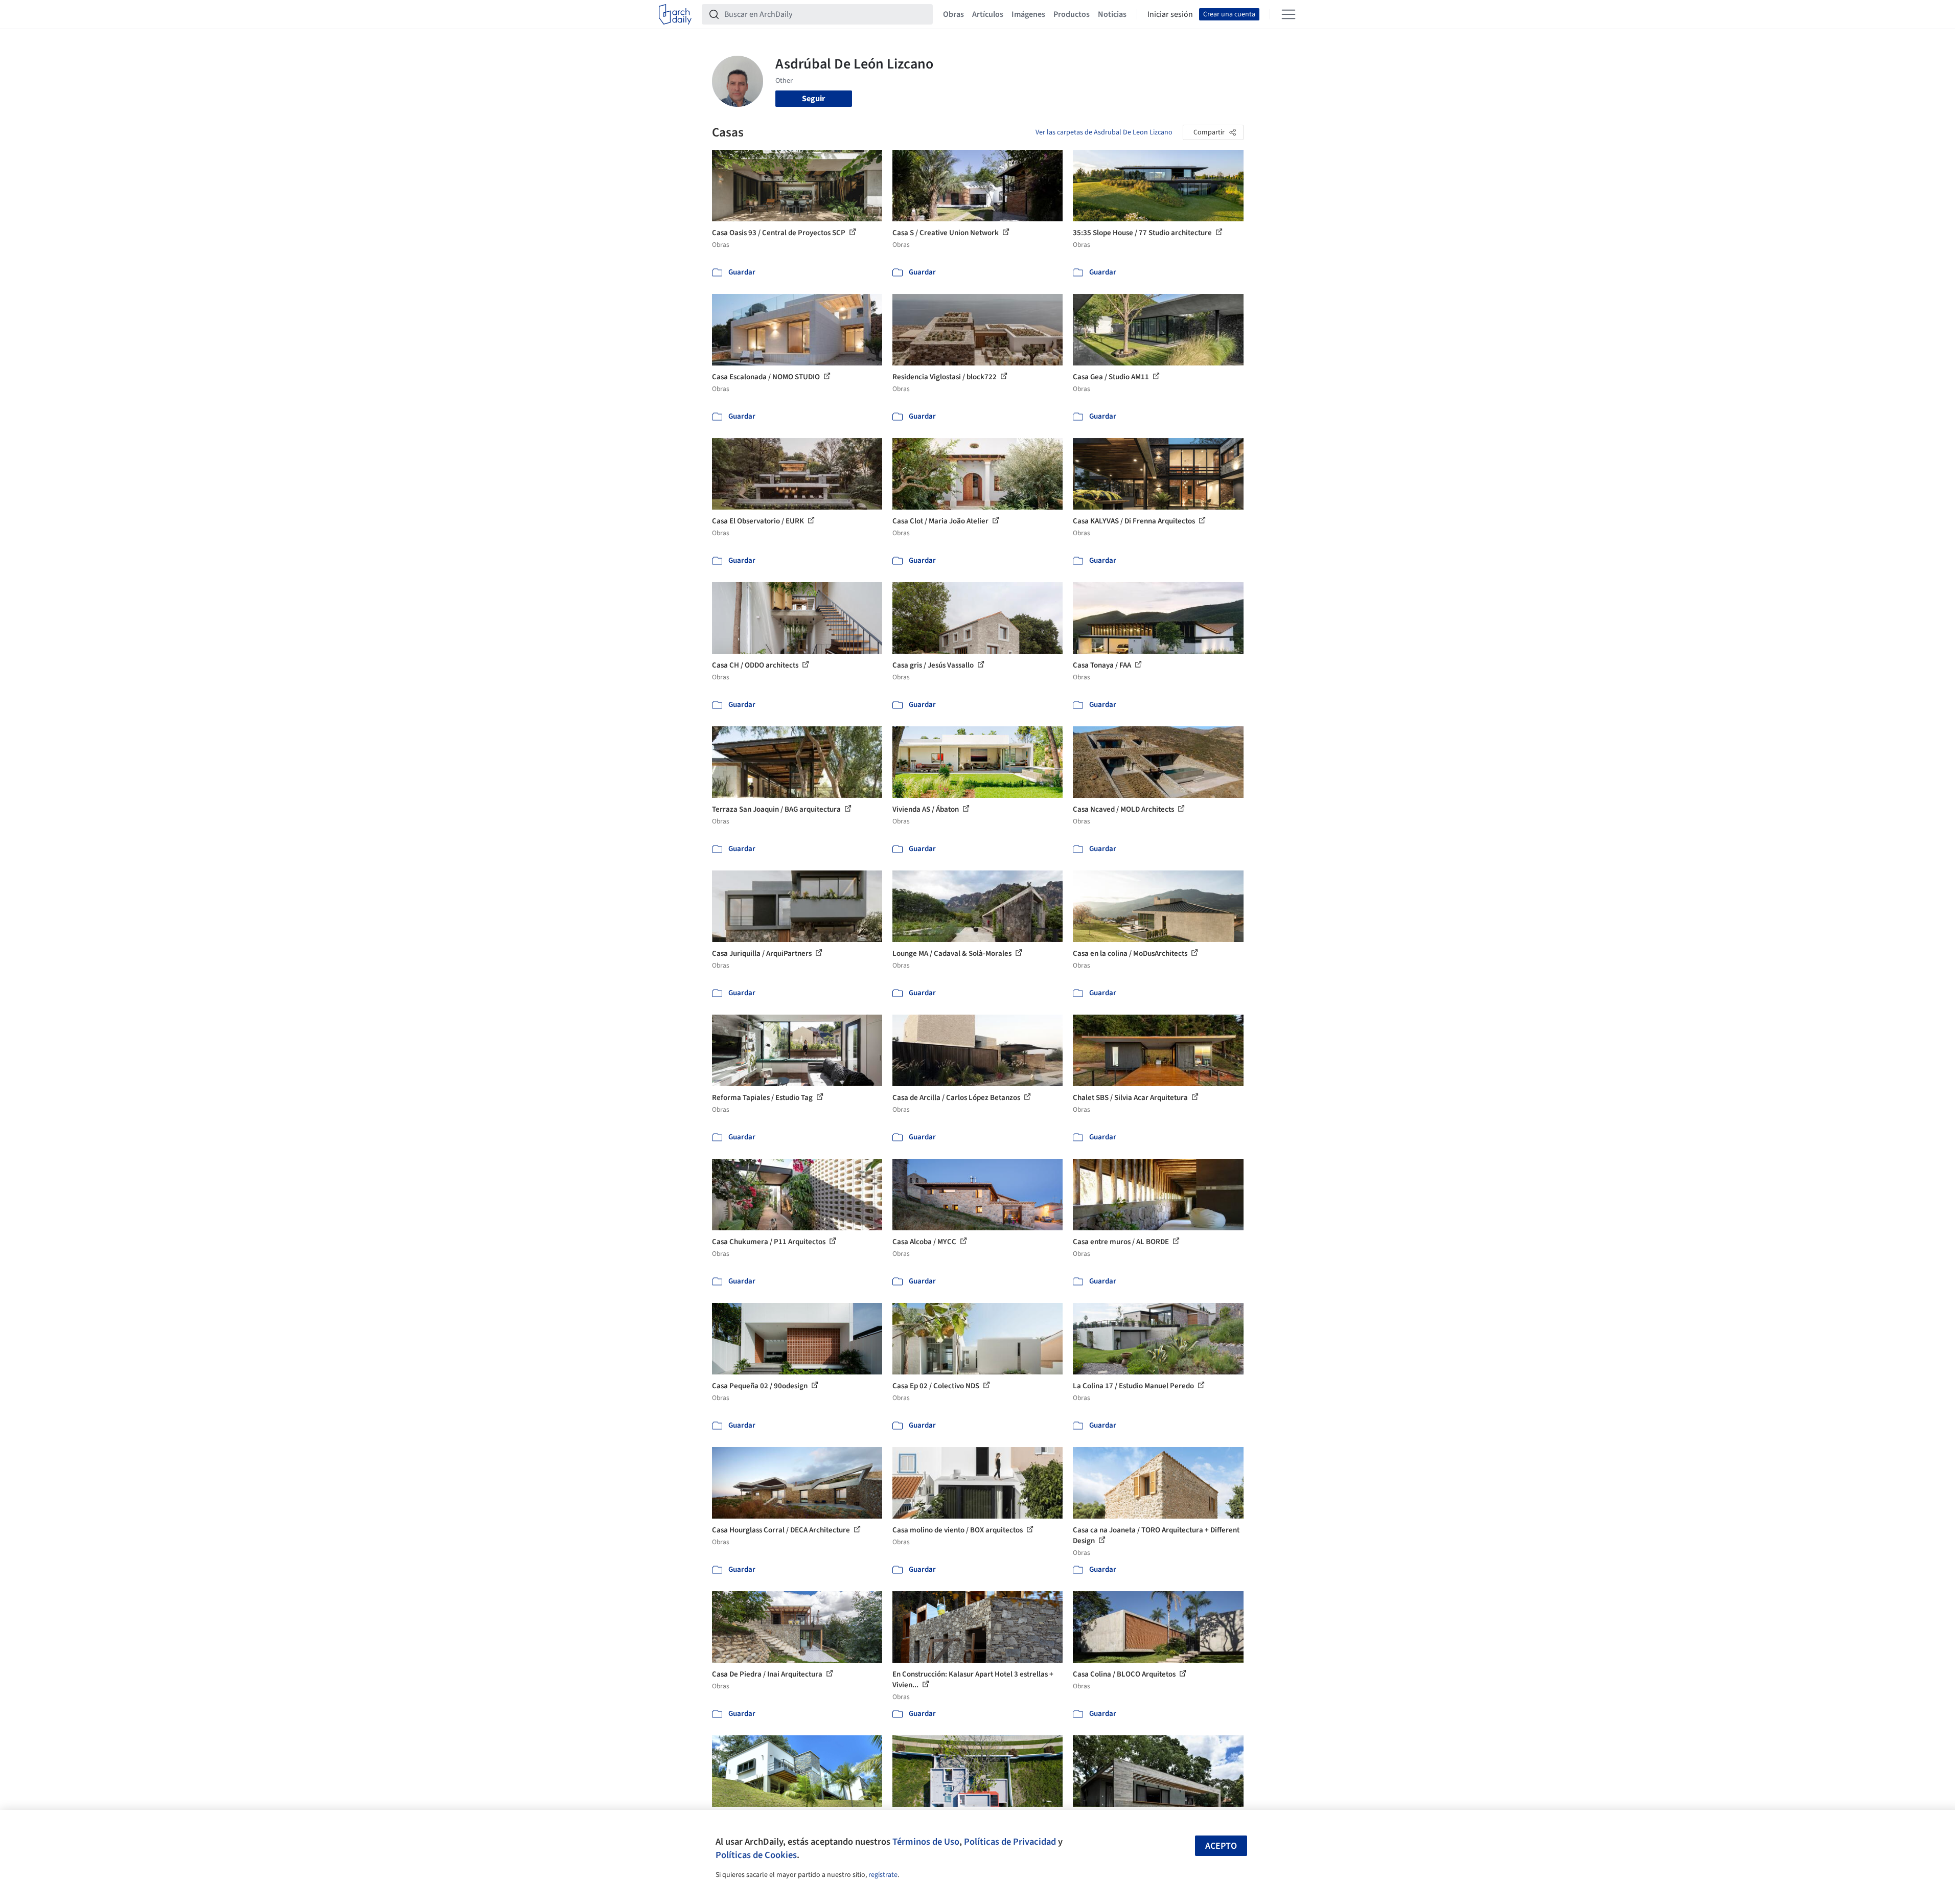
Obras (953, 14)
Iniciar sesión (1170, 14)
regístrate (883, 1875)
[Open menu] (1289, 14)
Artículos (988, 14)
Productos (1072, 14)
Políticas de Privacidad (1010, 1842)
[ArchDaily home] (675, 14)
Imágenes (1028, 14)
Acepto (1221, 1846)
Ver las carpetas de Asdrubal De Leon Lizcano (1104, 132)
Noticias (1112, 14)
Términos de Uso (926, 1842)
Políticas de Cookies (756, 1855)
